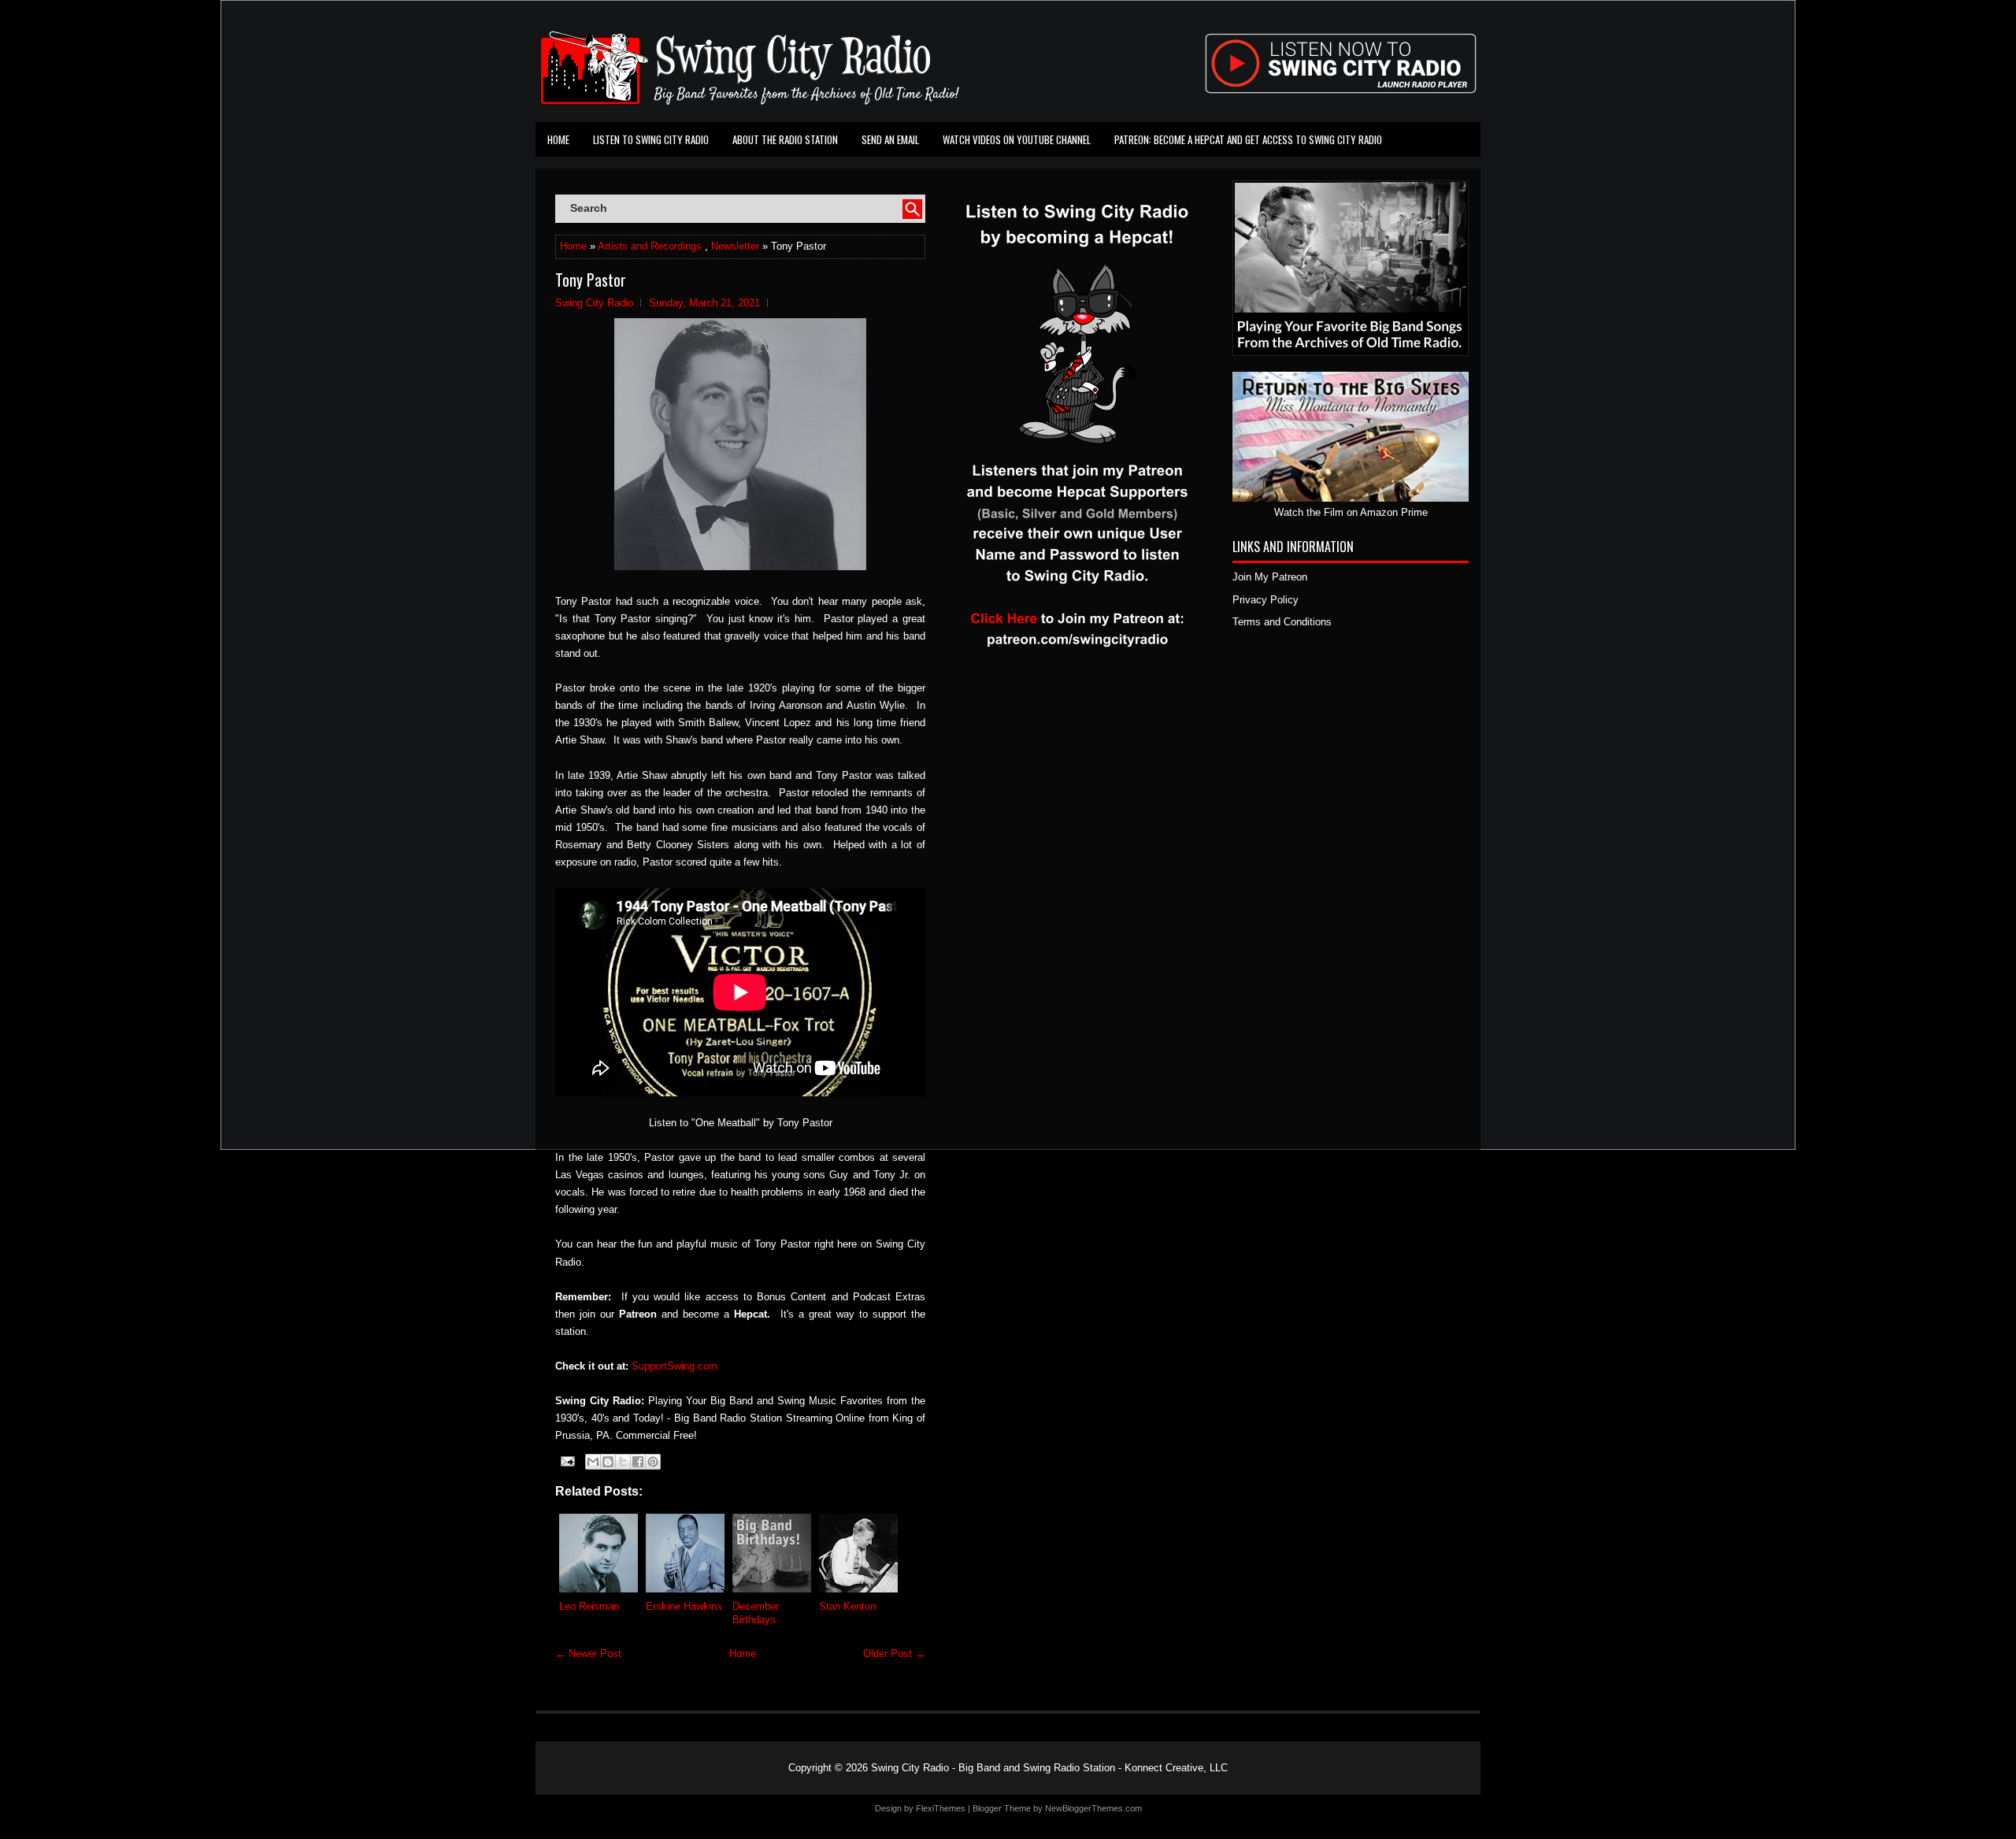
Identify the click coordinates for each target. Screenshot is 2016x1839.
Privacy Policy (1266, 600)
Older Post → (894, 1654)
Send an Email (890, 139)
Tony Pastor (591, 280)
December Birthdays (756, 1613)
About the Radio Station (785, 139)
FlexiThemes (941, 1808)
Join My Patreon (1270, 577)
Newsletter (735, 246)
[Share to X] (623, 1462)
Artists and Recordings (650, 246)
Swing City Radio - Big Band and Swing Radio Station (993, 1768)
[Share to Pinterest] (653, 1462)
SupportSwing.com (674, 1366)
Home (558, 139)
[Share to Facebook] (638, 1462)
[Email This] (593, 1462)
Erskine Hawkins (684, 1606)
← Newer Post (588, 1654)
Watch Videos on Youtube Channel (1017, 139)
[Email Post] (567, 1461)
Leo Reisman (589, 1606)
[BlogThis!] (608, 1462)
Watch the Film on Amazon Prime (1351, 512)
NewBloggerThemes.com (1093, 1808)
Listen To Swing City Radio (651, 139)
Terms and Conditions (1282, 622)
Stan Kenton (847, 1606)
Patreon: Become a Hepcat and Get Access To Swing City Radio (1248, 139)
